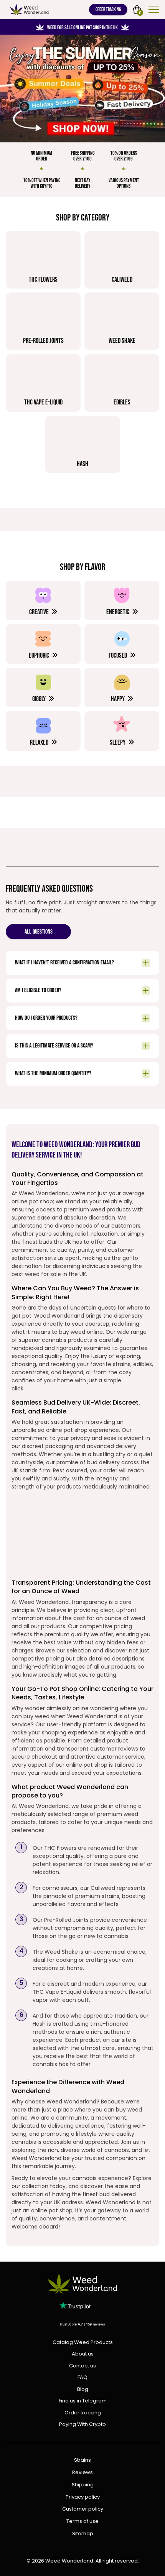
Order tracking (108, 10)
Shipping (83, 2485)
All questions (39, 932)
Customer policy (83, 2509)
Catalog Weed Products (83, 2342)
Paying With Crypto (82, 2424)
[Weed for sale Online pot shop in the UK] (82, 89)
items (140, 12)
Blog (83, 2389)
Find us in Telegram (83, 2401)
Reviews (82, 2473)
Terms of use (82, 2522)
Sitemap (83, 2534)
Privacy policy (83, 2497)
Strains (82, 2460)
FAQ (82, 2377)
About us (83, 2354)
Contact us (82, 2366)
